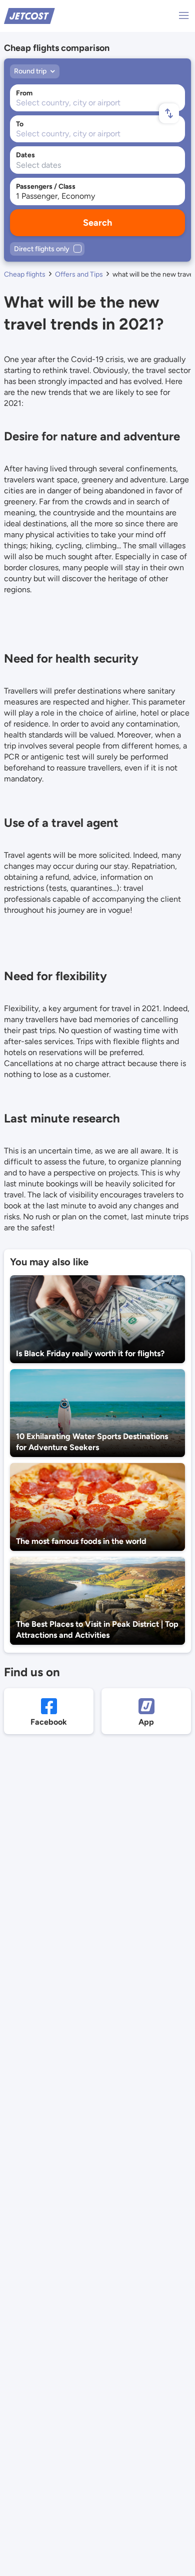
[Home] (29, 15)
